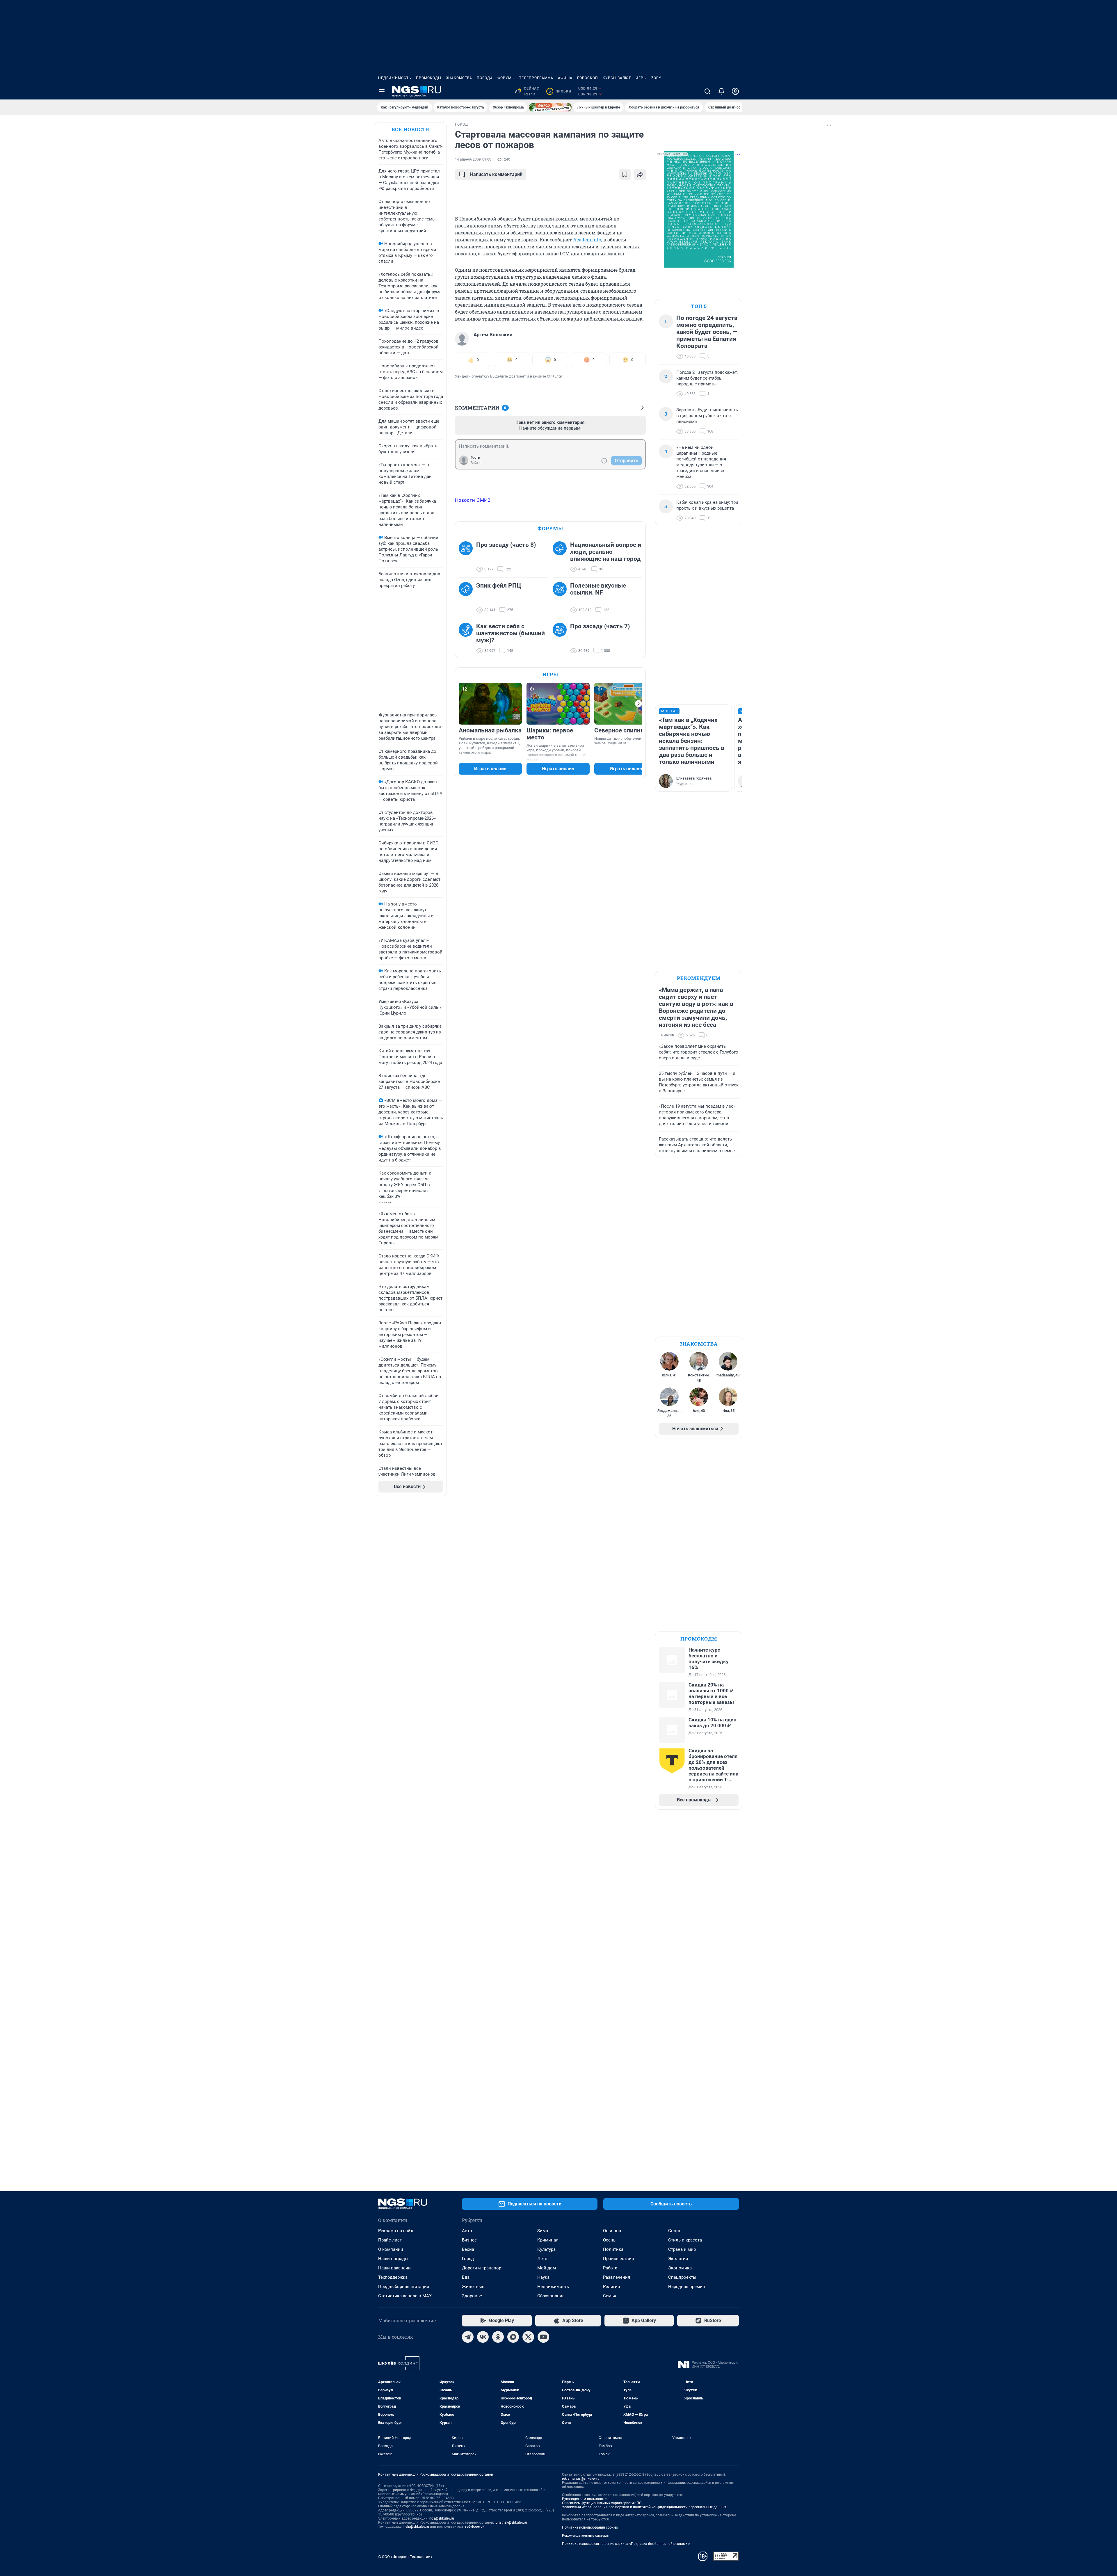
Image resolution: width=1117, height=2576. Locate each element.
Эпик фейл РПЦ (499, 586)
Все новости (411, 129)
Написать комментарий (496, 174)
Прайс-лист (390, 2240)
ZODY (656, 78)
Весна (468, 2249)
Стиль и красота (685, 2240)
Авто (467, 2231)
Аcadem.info (587, 240)
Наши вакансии (394, 2268)
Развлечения (617, 2277)
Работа (610, 2268)
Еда (466, 2277)
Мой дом (547, 2268)
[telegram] (468, 2337)
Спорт (674, 2231)
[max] (513, 2337)
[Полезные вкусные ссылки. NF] (561, 598)
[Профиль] (735, 91)
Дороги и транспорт (482, 2268)
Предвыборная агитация (404, 2287)
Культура (546, 2249)
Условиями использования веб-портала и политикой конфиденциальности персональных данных (644, 2507)
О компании (391, 2249)
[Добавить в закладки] (625, 175)
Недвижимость (395, 78)
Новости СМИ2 (473, 500)
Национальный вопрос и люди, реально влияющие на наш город (606, 552)
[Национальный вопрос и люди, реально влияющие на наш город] (561, 557)
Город (468, 2259)
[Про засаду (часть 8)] (467, 557)
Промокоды (429, 78)
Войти (476, 463)
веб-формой (475, 2527)
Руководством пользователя (586, 2499)
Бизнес (469, 2240)
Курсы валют (617, 78)
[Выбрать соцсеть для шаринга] (640, 175)
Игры (641, 78)
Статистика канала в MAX (405, 2296)
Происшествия (618, 2259)
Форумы (506, 78)
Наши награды (393, 2259)
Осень (609, 2240)
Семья (610, 2296)
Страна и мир (682, 2249)
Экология (678, 2259)
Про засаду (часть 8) (506, 545)
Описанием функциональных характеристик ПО (602, 2503)
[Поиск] (707, 91)
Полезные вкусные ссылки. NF (598, 589)
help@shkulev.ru (416, 2527)
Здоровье (472, 2296)
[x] (528, 2337)
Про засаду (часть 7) (600, 626)
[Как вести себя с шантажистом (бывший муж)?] (467, 638)
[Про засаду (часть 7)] (561, 638)
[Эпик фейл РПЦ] (467, 598)
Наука (543, 2277)
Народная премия (686, 2287)
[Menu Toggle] (382, 91)
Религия (611, 2287)
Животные (473, 2287)
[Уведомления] (721, 91)
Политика (613, 2249)
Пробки (560, 91)
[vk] (483, 2337)
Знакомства (459, 78)
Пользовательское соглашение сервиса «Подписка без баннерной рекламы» (626, 2544)
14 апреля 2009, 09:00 (473, 159)
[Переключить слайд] (638, 704)
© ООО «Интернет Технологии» (405, 2557)
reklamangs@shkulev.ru (581, 2479)
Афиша (565, 78)
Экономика (680, 2268)
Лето (542, 2259)
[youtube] (543, 2337)
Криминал (548, 2240)
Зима (543, 2231)
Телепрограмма (536, 78)
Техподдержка (393, 2277)
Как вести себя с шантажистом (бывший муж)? (511, 633)
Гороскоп (588, 78)
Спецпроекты (682, 2277)
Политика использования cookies (590, 2527)
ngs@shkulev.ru (442, 2518)
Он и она (612, 2231)
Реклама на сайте (396, 2231)
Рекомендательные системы (586, 2536)
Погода (485, 78)
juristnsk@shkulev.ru (511, 2522)
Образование (551, 2296)
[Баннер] (550, 107)
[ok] (498, 2337)
